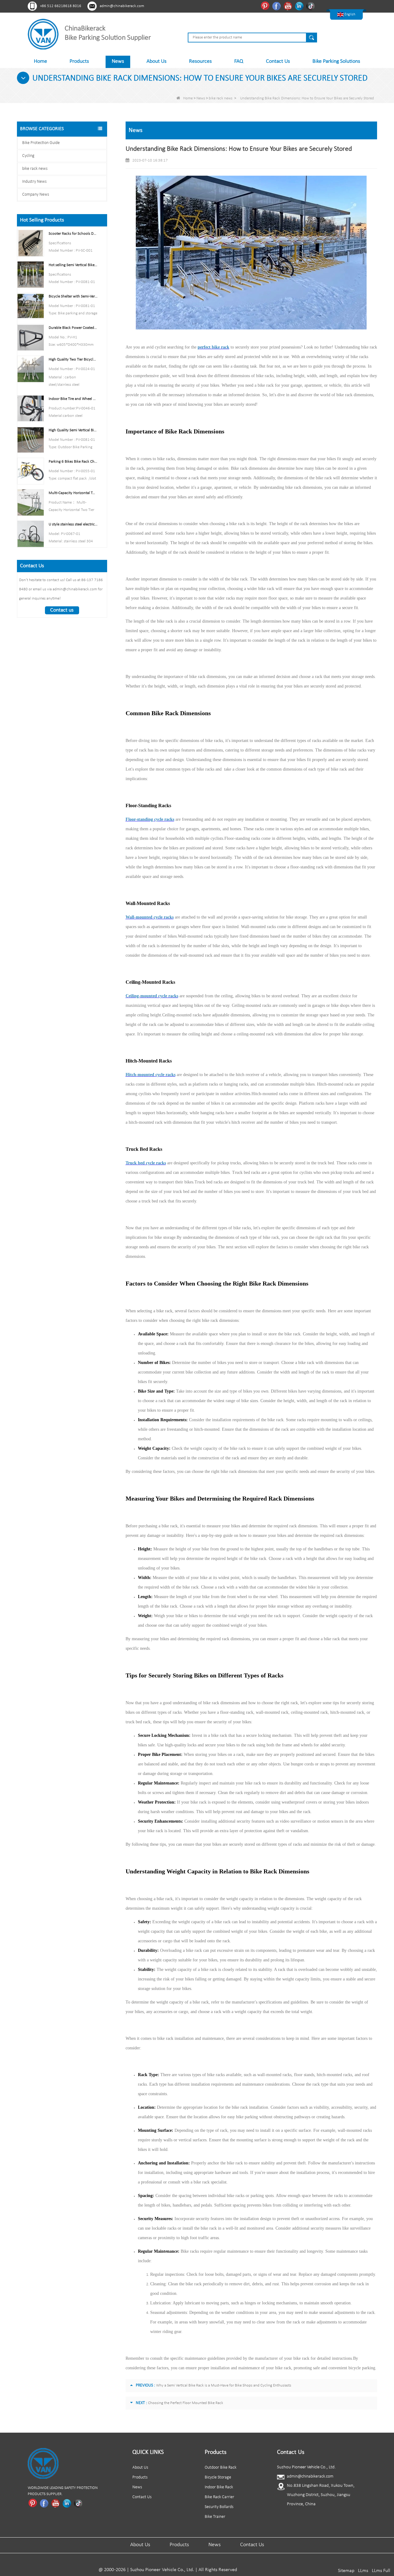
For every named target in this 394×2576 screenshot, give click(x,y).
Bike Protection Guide (41, 143)
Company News (36, 195)
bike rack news (221, 98)
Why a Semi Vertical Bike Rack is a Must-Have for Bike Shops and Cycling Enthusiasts (224, 2385)
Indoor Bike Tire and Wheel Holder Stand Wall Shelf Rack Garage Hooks (73, 399)
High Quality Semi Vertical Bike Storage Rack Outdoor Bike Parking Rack (73, 430)
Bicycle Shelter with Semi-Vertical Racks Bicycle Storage (73, 296)
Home (40, 61)
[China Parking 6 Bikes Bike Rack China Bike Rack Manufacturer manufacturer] (31, 471)
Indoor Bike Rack (219, 2487)
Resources (200, 61)
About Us (157, 61)
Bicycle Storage (218, 2477)
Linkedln (300, 6)
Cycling (28, 156)
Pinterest (266, 6)
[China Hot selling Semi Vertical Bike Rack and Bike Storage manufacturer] (31, 275)
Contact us (62, 610)
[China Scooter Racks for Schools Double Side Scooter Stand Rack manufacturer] (31, 243)
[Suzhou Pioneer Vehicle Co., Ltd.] (43, 34)
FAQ (239, 61)
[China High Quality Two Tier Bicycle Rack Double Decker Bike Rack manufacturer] (31, 369)
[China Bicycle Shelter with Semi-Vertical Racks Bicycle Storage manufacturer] (31, 306)
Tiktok (311, 6)
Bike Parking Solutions (336, 61)
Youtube (289, 6)
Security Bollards (219, 2507)
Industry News (34, 182)
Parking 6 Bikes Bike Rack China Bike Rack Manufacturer (73, 462)
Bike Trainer (215, 2517)
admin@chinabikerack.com (122, 6)
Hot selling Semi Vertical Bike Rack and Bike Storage (73, 265)
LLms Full (381, 2571)
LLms (363, 2571)
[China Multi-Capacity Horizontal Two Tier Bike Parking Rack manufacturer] (31, 502)
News (118, 61)
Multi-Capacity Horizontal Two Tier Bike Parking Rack (73, 493)
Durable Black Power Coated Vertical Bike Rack (73, 328)
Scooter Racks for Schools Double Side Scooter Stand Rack (73, 234)
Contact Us (278, 61)
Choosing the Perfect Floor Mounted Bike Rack (186, 2403)
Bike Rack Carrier (219, 2497)
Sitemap (346, 2571)
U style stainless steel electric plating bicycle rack (73, 524)
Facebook (277, 6)
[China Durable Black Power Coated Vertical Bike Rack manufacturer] (31, 337)
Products (79, 61)
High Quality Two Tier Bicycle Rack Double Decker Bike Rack (73, 359)
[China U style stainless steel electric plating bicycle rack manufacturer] (31, 534)
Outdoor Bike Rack (221, 2468)
